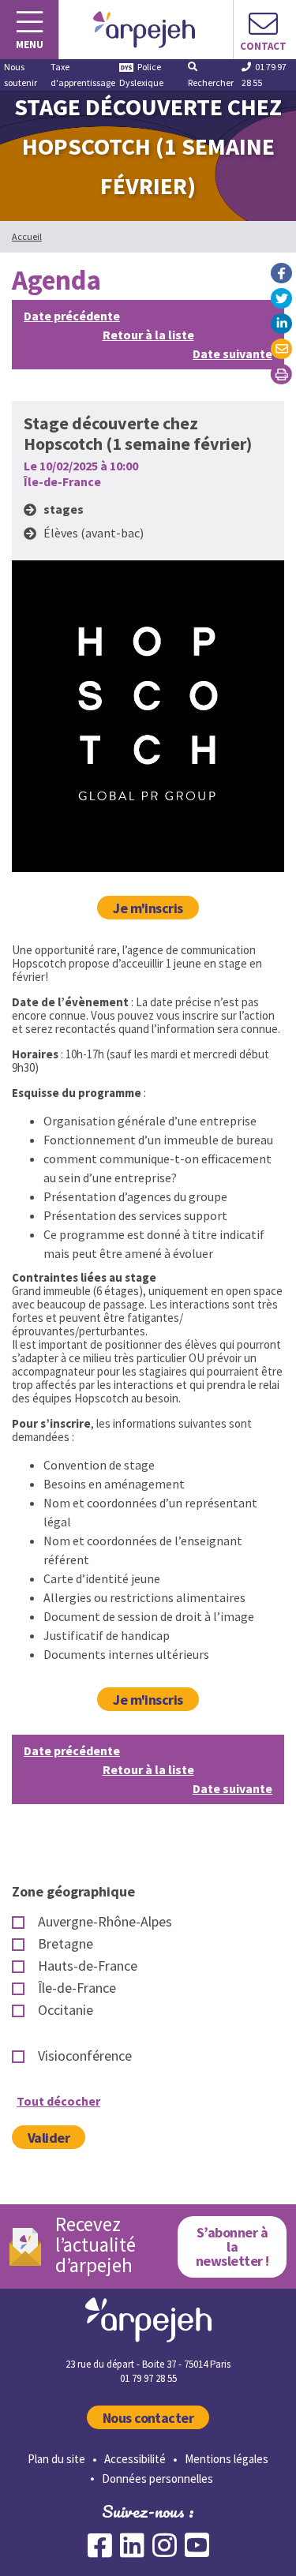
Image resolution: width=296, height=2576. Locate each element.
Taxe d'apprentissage (83, 75)
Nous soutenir (21, 75)
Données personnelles (157, 2479)
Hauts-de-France (88, 1966)
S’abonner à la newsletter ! (232, 2247)
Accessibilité (135, 2459)
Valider (49, 2138)
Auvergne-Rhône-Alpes (105, 1922)
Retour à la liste (148, 335)
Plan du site (56, 2459)
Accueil (27, 236)
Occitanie (66, 2010)
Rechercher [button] (211, 82)
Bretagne (66, 1944)
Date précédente (72, 316)
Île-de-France (77, 1988)
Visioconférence (85, 2056)
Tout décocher (58, 2101)
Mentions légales (227, 2459)
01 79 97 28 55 (264, 75)
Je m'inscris (148, 908)
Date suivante (232, 354)
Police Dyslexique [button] (141, 75)
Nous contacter (148, 2418)
